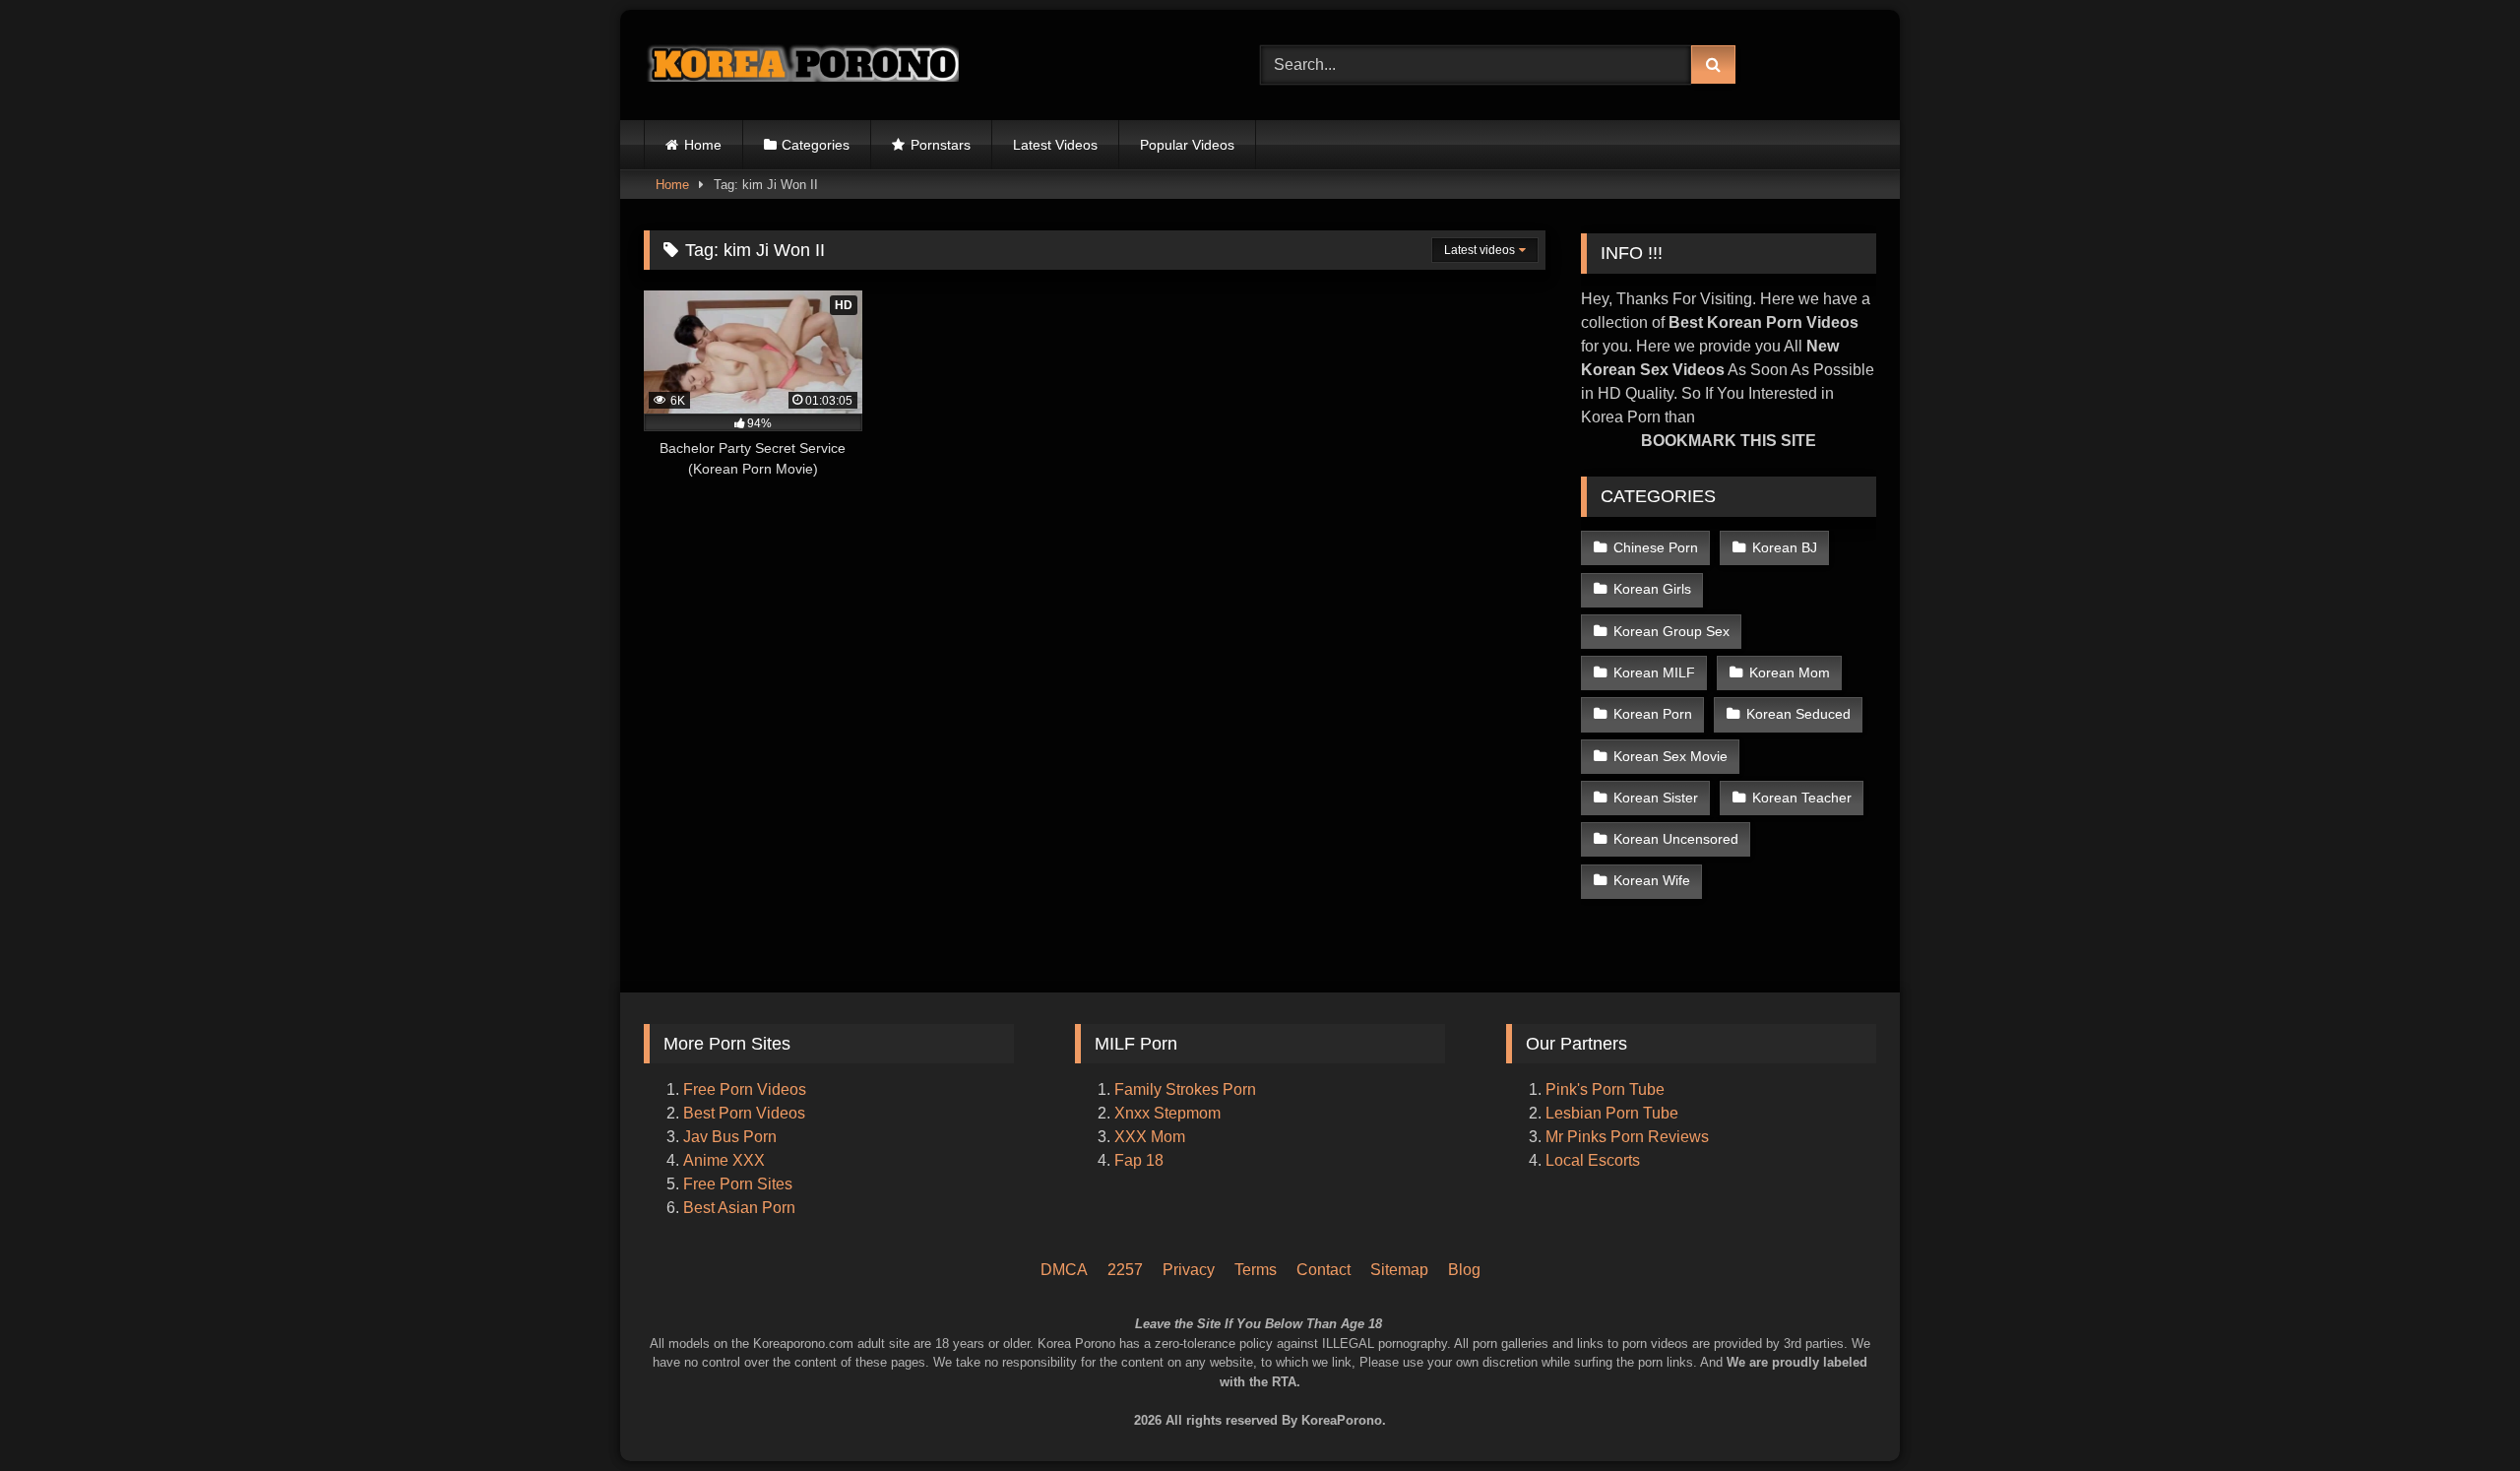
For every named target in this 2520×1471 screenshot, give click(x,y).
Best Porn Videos (744, 1113)
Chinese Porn (1656, 547)
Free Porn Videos (745, 1089)
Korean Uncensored (1676, 839)
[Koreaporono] (801, 65)
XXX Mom (1152, 1137)
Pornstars (941, 145)
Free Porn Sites (738, 1184)
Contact (1323, 1270)
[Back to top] (2479, 1373)
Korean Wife (1652, 880)
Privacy (1189, 1270)
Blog (1464, 1270)
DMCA (1064, 1270)
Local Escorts (1593, 1160)
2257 (1125, 1270)
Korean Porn (1653, 714)
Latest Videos (1055, 145)
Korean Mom (1790, 672)
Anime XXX (724, 1160)
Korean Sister (1656, 798)
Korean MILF (1654, 672)
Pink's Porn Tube (1605, 1089)
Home (703, 145)
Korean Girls (1652, 589)
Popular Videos (1187, 145)
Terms (1256, 1270)
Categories (816, 145)
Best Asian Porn (739, 1208)
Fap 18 (1139, 1160)
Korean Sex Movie (1670, 756)
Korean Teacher (1802, 798)
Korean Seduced (1798, 714)
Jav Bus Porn (730, 1137)
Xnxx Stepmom (1167, 1113)
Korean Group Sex (1671, 631)
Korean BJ (1785, 547)
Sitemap (1399, 1270)
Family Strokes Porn (1185, 1089)
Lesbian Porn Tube (1612, 1113)
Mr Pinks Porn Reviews (1629, 1137)
